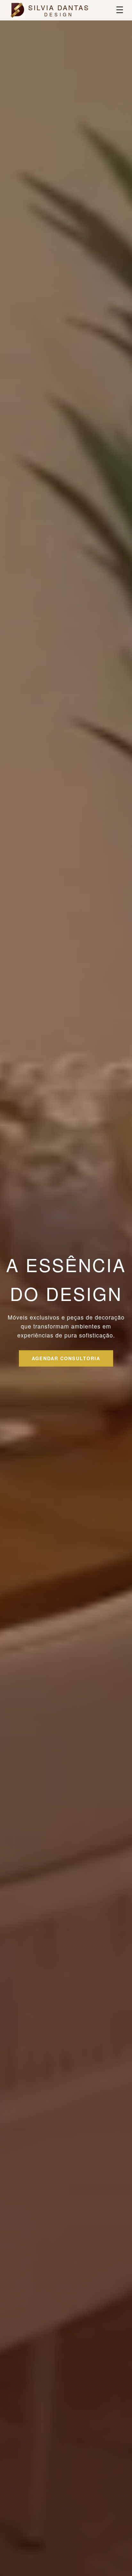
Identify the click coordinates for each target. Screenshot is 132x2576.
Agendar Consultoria (66, 1358)
